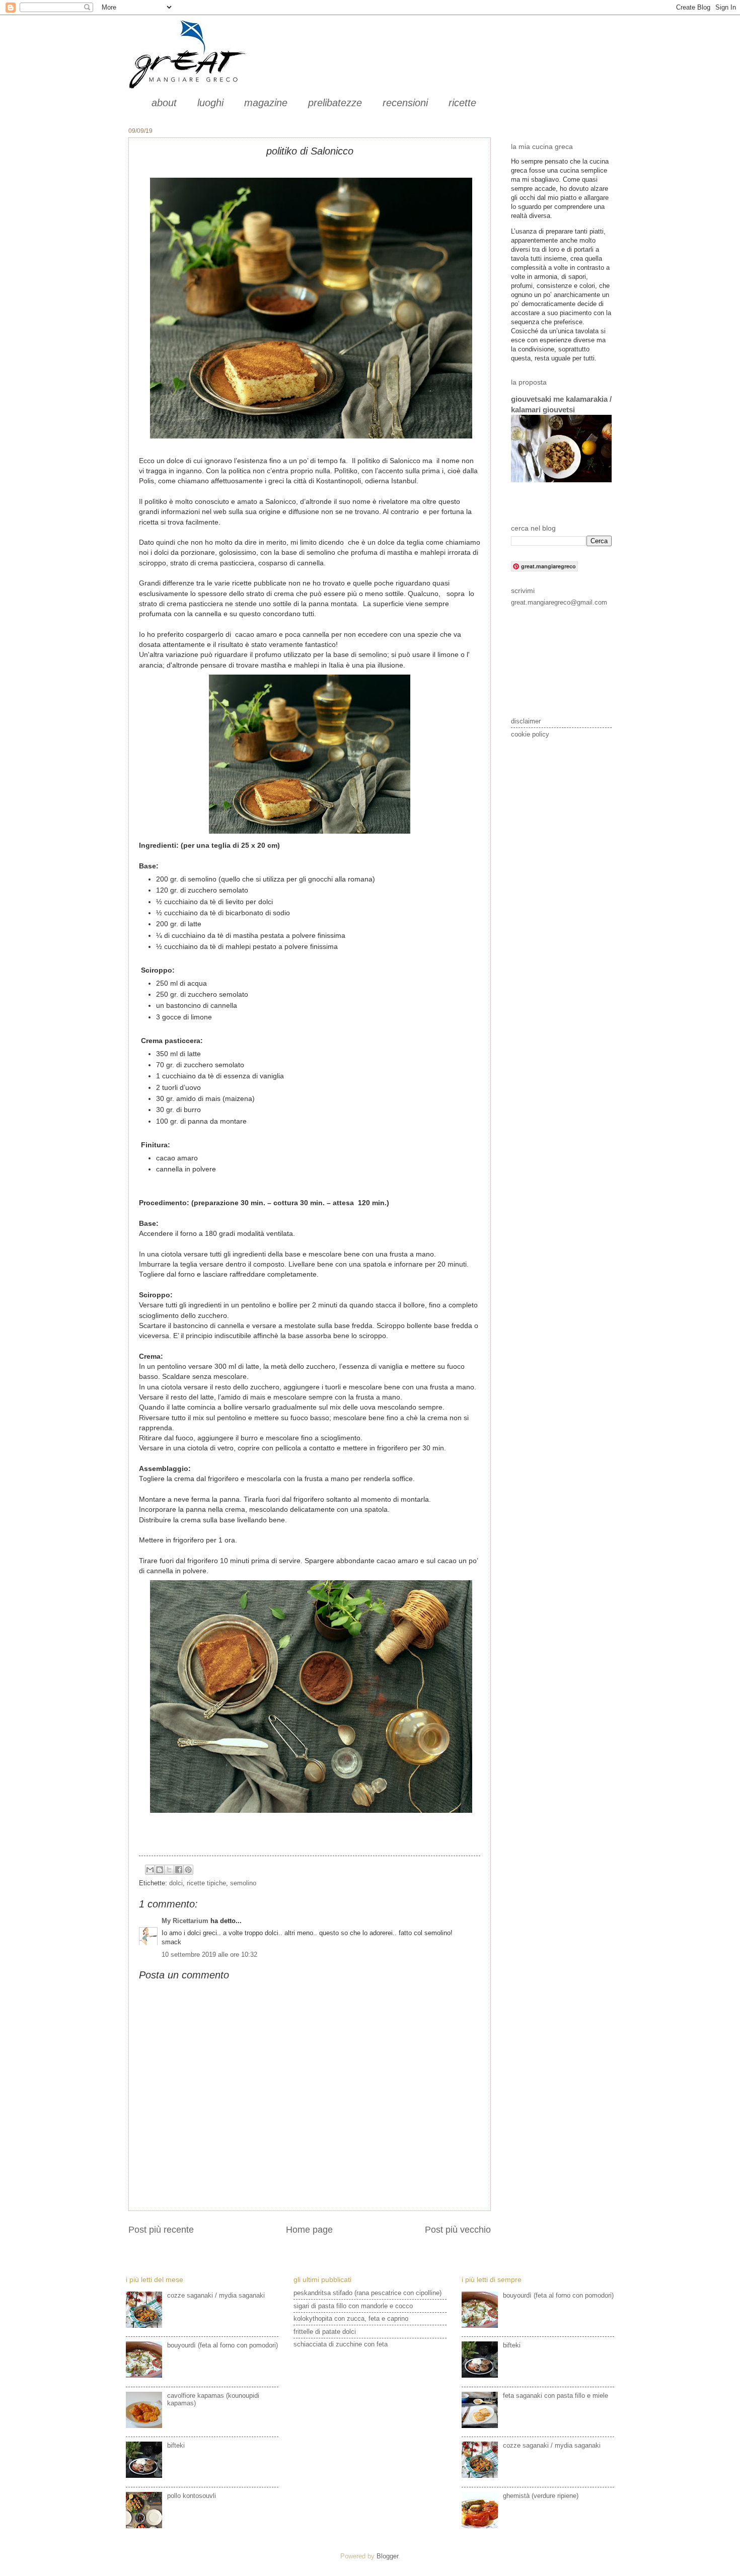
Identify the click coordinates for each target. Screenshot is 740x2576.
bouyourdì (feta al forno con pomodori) (223, 2345)
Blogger (387, 2556)
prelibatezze (335, 103)
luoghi (210, 103)
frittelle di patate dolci (325, 2332)
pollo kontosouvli (192, 2496)
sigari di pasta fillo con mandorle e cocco (353, 2306)
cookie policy (530, 734)
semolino (243, 1883)
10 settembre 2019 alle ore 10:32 (209, 1955)
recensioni (405, 103)
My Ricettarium (185, 1921)
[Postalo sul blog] (160, 1870)
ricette (462, 103)
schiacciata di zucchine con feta (341, 2344)
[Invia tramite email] (150, 1870)
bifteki (176, 2445)
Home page (309, 2230)
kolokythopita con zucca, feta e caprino (351, 2319)
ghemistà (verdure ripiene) (541, 2496)
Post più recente (161, 2230)
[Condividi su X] (169, 1870)
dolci (176, 1883)
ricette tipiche (206, 1883)
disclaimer (526, 721)
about (164, 103)
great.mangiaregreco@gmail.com (559, 602)
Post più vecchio (458, 2230)
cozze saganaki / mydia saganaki (216, 2295)
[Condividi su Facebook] (179, 1870)
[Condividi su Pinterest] (188, 1870)
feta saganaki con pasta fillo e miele (556, 2396)
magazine (266, 103)
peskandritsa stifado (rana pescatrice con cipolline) (367, 2293)
